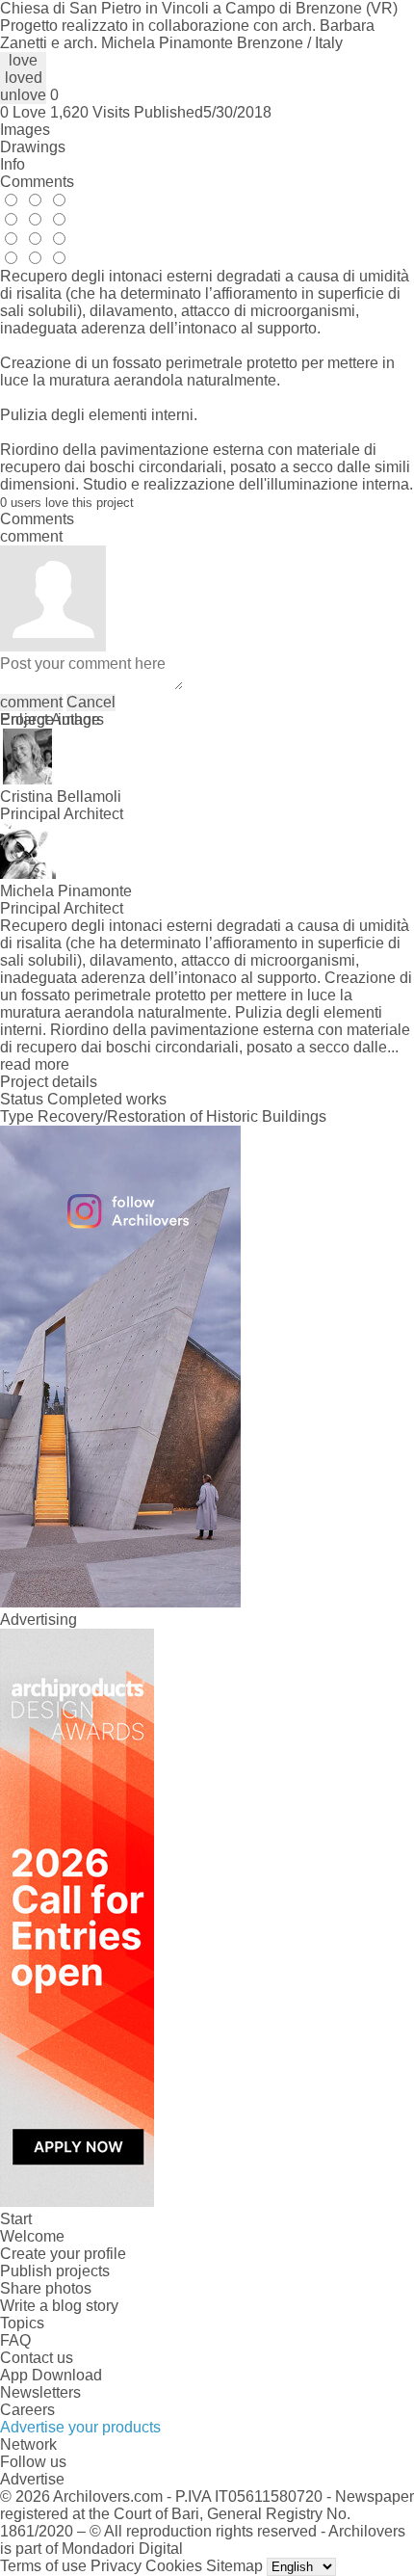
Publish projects (55, 2271)
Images (25, 130)
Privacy (116, 2566)
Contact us (37, 2358)
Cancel (91, 702)
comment (31, 702)
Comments (37, 182)
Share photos (46, 2288)
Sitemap (234, 2566)
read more (35, 1064)
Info (13, 164)
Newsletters (40, 2392)
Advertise (32, 2479)
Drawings (33, 147)
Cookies (174, 2566)
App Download (51, 2375)
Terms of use (43, 2566)
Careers (27, 2410)
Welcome (32, 2236)
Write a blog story (59, 2306)
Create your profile (63, 2254)
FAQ (15, 2340)
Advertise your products (80, 2427)
